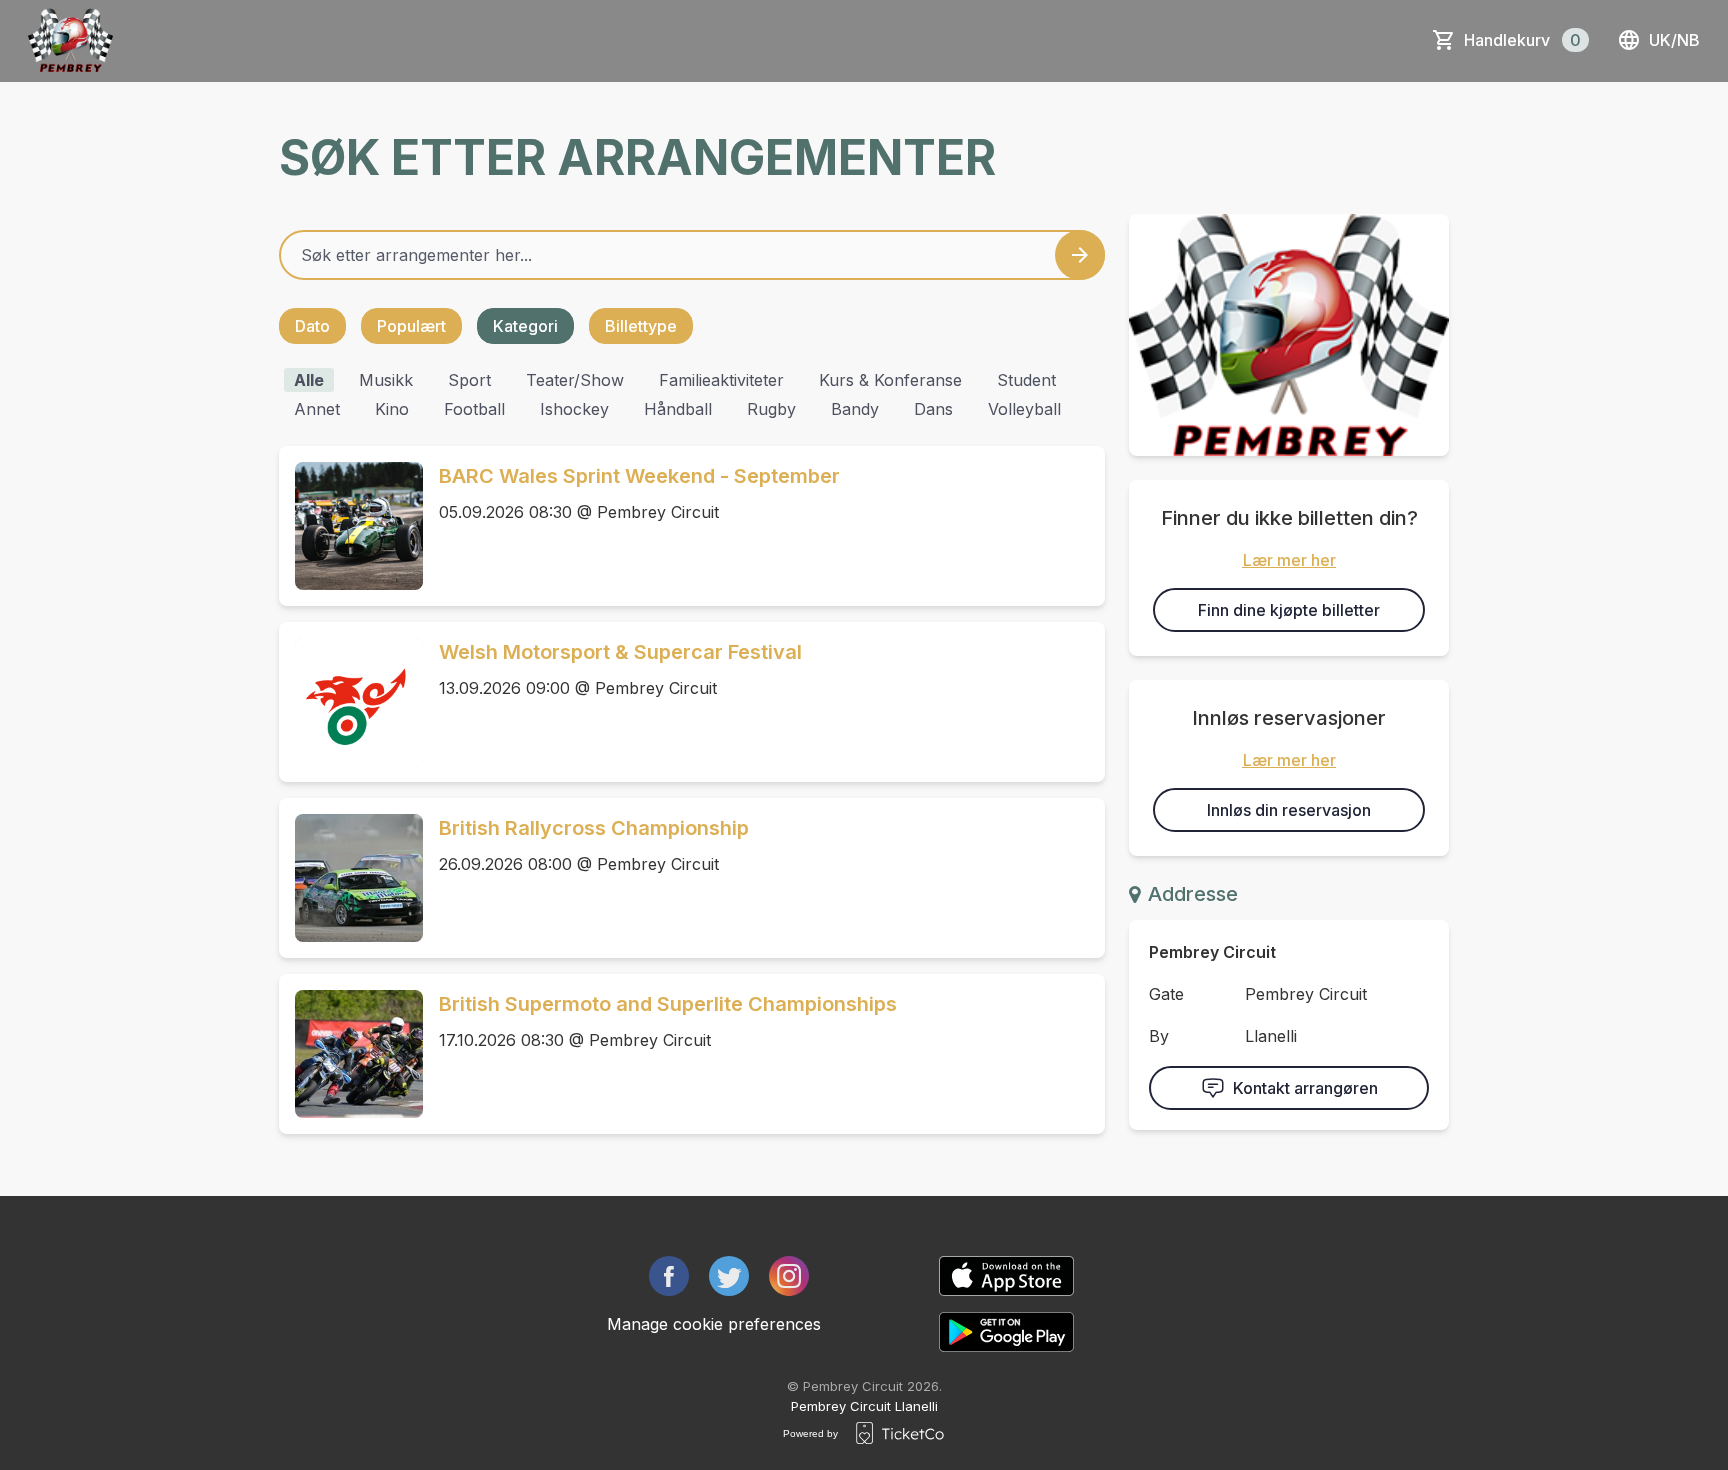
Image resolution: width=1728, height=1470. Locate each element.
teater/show (575, 380)
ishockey (574, 409)
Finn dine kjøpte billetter (1289, 610)
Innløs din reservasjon (1289, 810)
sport (469, 380)
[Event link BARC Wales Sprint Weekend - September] (351, 526)
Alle (309, 380)
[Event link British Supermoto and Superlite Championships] (351, 1054)
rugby (771, 409)
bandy (855, 409)
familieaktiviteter (721, 380)
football (474, 409)
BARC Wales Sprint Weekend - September (639, 476)
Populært (411, 326)
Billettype (641, 326)
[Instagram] (789, 1276)
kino (392, 409)
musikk (386, 380)
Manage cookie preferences (714, 1324)
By (1159, 1036)
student (1026, 380)
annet (317, 409)
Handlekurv (1522, 40)
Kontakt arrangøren (1305, 1088)
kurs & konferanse (890, 380)
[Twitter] (729, 1276)
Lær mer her (1289, 560)
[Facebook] (669, 1276)
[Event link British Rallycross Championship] (351, 878)
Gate (1166, 994)
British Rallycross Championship (594, 828)
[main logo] (70, 40)
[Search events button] (1080, 255)
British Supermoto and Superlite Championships (668, 1004)
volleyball (1024, 409)
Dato (312, 326)
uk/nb (1674, 40)
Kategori (525, 326)
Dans (933, 409)
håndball (678, 409)
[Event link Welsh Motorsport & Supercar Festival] (351, 702)
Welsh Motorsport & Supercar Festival (620, 652)
